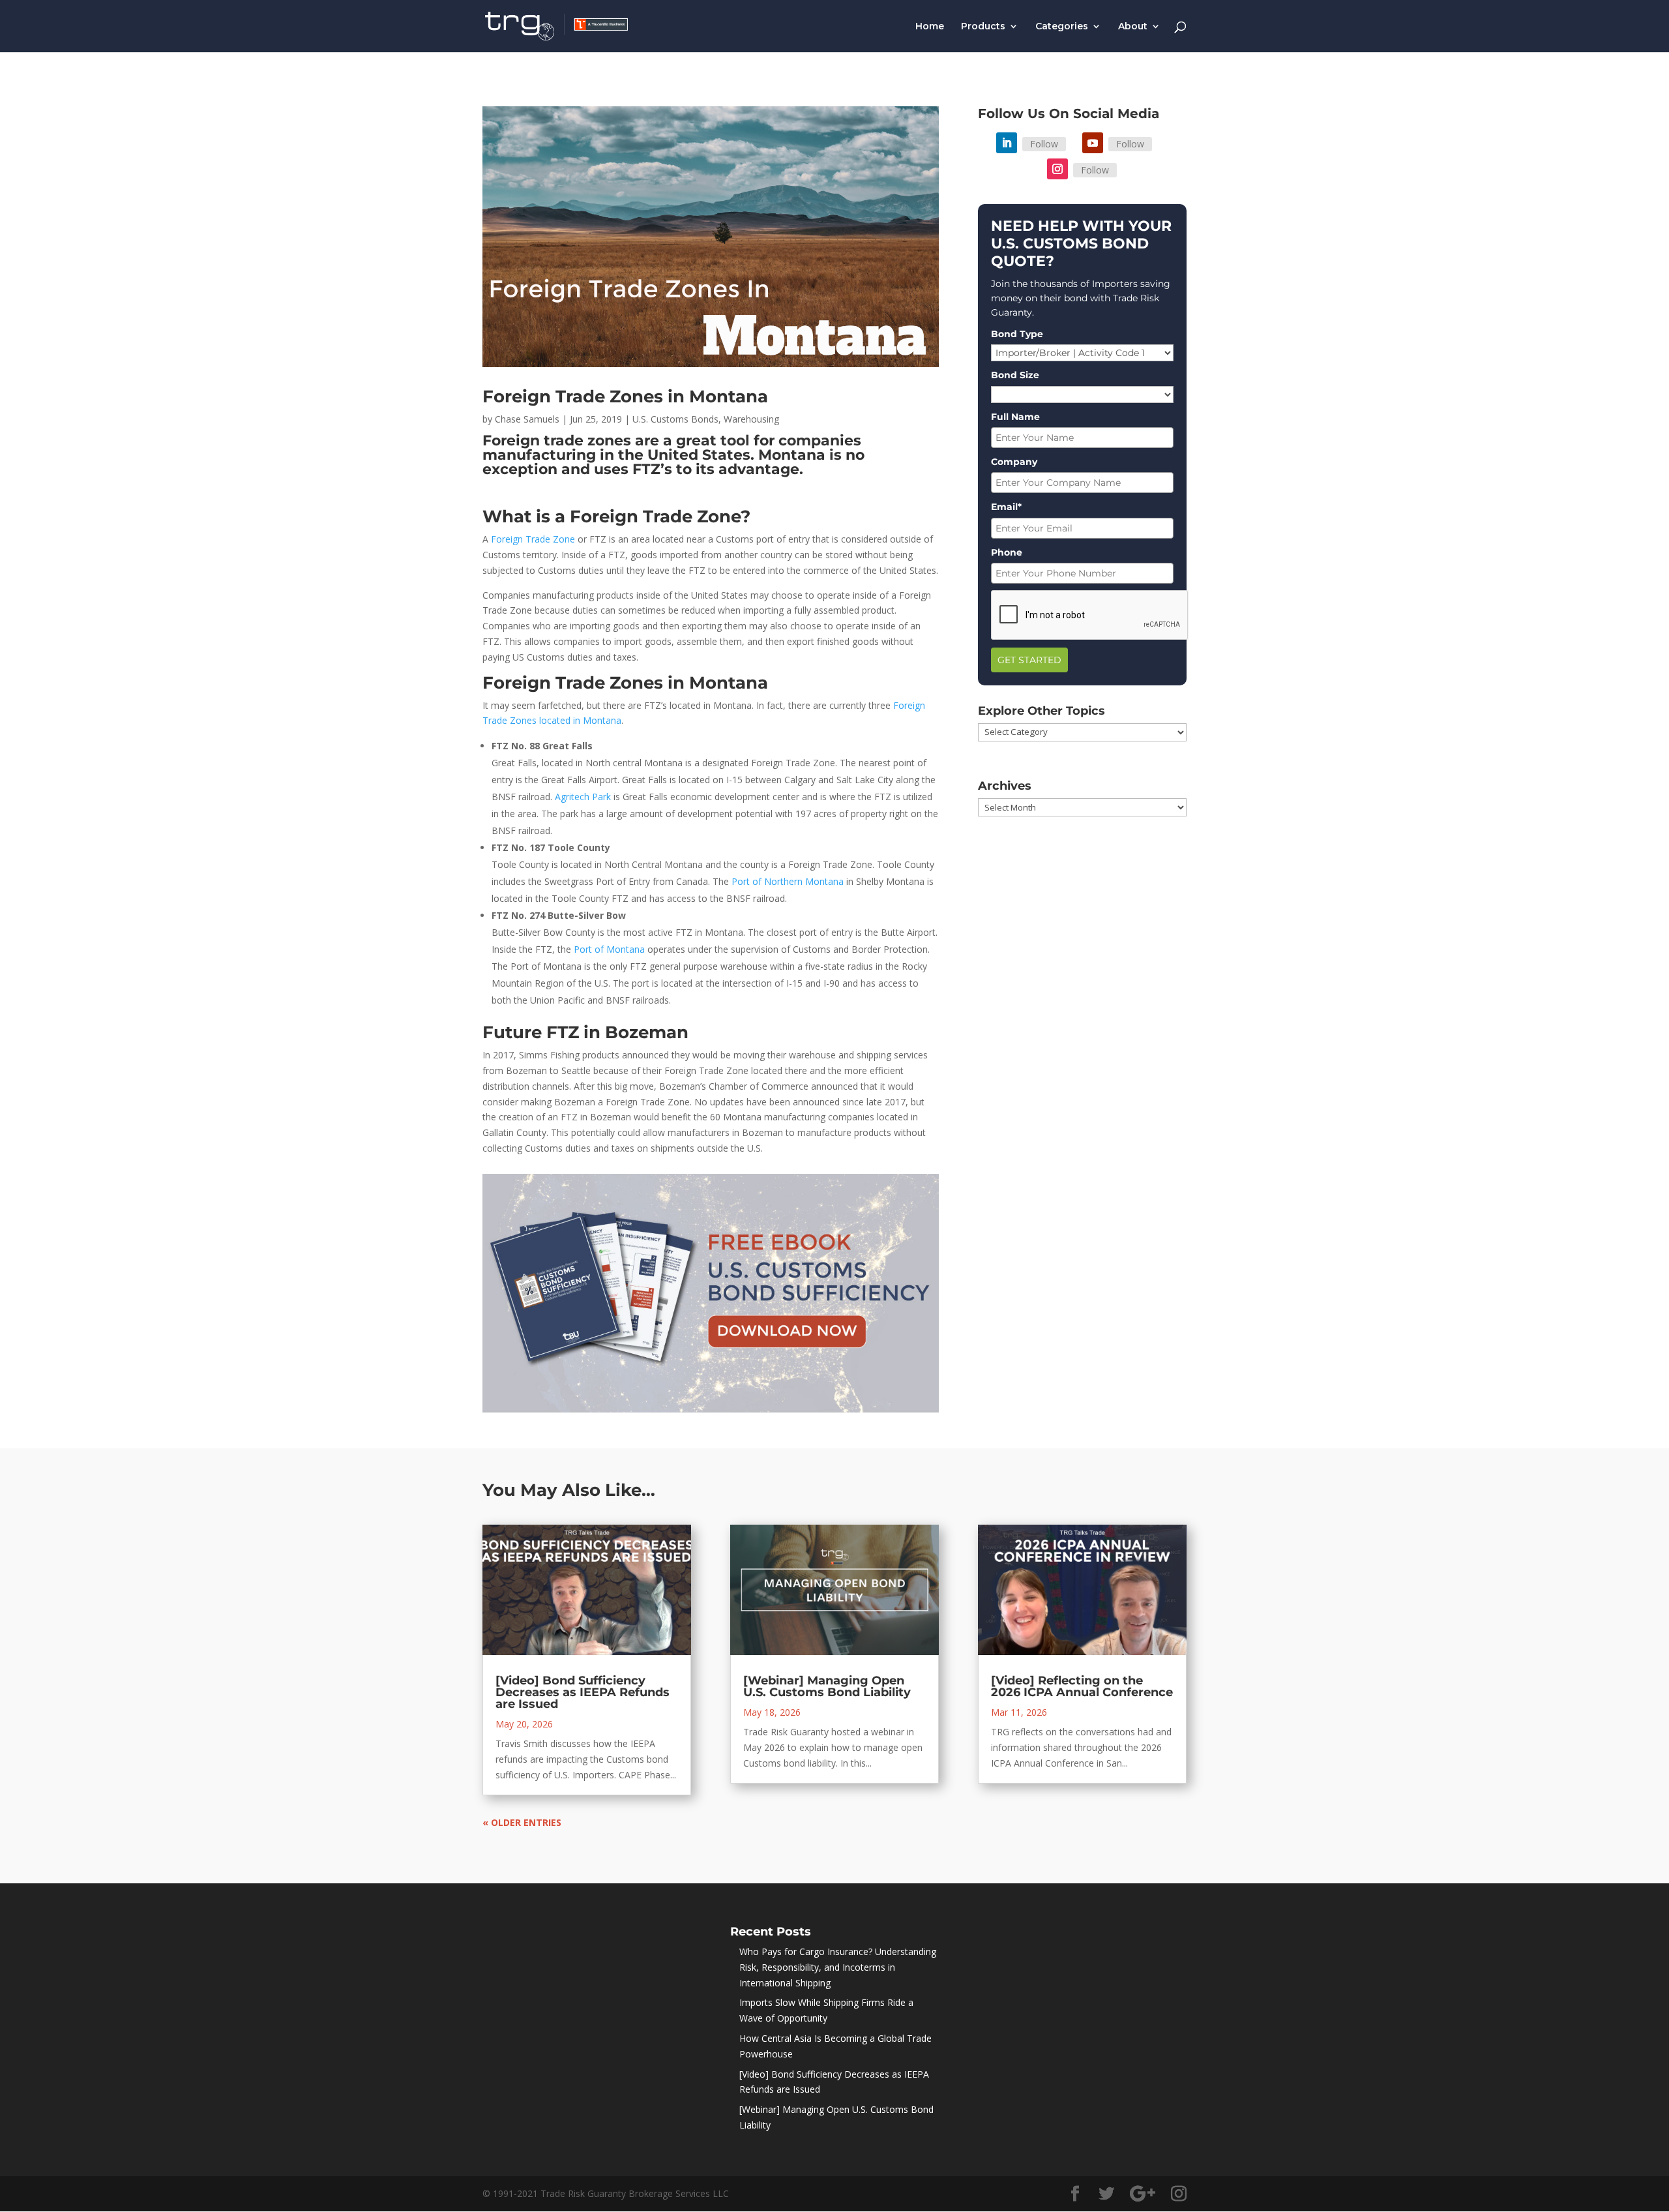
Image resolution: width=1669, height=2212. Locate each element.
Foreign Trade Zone (533, 539)
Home (930, 27)
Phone (1007, 552)
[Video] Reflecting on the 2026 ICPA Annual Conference (1082, 1686)
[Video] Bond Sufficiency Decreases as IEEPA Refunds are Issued (583, 1692)
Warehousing (751, 419)
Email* (1006, 507)
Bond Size (1015, 375)
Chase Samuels (527, 419)
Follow (1044, 144)
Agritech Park (583, 797)
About (1133, 27)
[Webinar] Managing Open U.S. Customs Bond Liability (827, 1686)
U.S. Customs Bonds (675, 419)
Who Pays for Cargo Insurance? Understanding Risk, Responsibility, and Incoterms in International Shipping (838, 1967)
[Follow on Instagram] (1057, 169)
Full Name (1015, 417)
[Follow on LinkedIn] (1007, 143)
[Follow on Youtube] (1093, 143)
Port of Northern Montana (788, 881)
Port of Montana (609, 949)
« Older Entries (522, 1822)
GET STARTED (1029, 660)
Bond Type (1017, 334)
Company (1014, 462)
